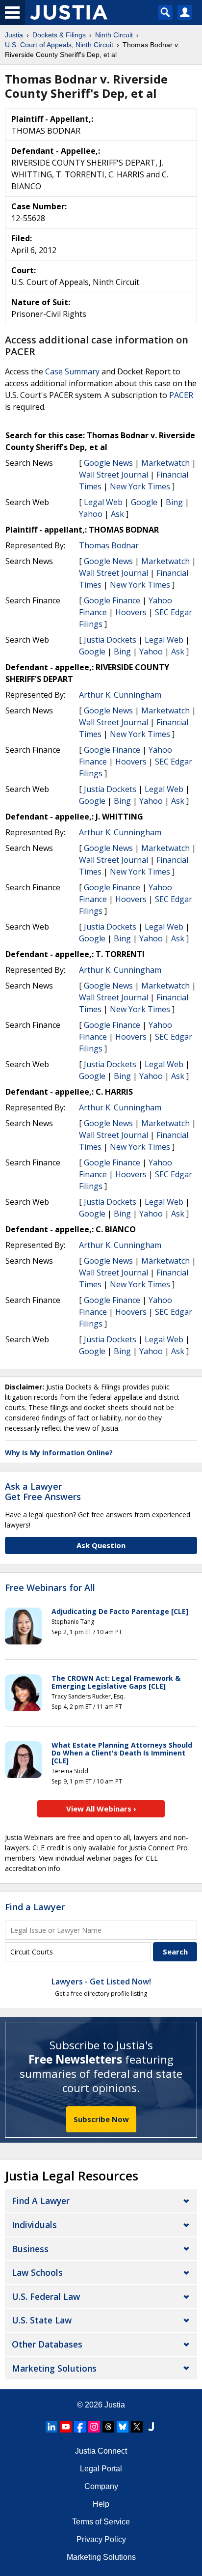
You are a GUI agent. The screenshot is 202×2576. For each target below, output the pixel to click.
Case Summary (72, 371)
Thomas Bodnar (109, 545)
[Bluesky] (123, 2427)
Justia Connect (101, 2451)
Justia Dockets (110, 640)
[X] (137, 2427)
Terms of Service (101, 2522)
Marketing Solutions (54, 2368)
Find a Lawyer (35, 1907)
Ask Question (101, 1545)
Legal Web (103, 502)
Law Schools (37, 2272)
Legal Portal (101, 2469)
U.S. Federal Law (46, 2296)
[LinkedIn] (51, 2427)
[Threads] (108, 2427)
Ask (117, 514)
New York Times (140, 486)
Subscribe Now (101, 2119)
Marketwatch (165, 463)
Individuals (34, 2225)
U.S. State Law (42, 2320)
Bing (174, 502)
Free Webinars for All (50, 1588)
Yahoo (91, 514)
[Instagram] (94, 2427)
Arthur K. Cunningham (120, 695)
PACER (181, 395)
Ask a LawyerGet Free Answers (43, 1492)
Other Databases (47, 2344)
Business (30, 2249)
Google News (108, 463)
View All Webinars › (101, 1809)
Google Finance (112, 600)
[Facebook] (80, 2427)
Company (101, 2486)
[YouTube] (66, 2427)
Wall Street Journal (114, 475)
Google (144, 502)
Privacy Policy (101, 2539)
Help (101, 2504)
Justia (115, 2405)
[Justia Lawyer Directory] (151, 2427)
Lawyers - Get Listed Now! (101, 1982)
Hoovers (131, 612)
